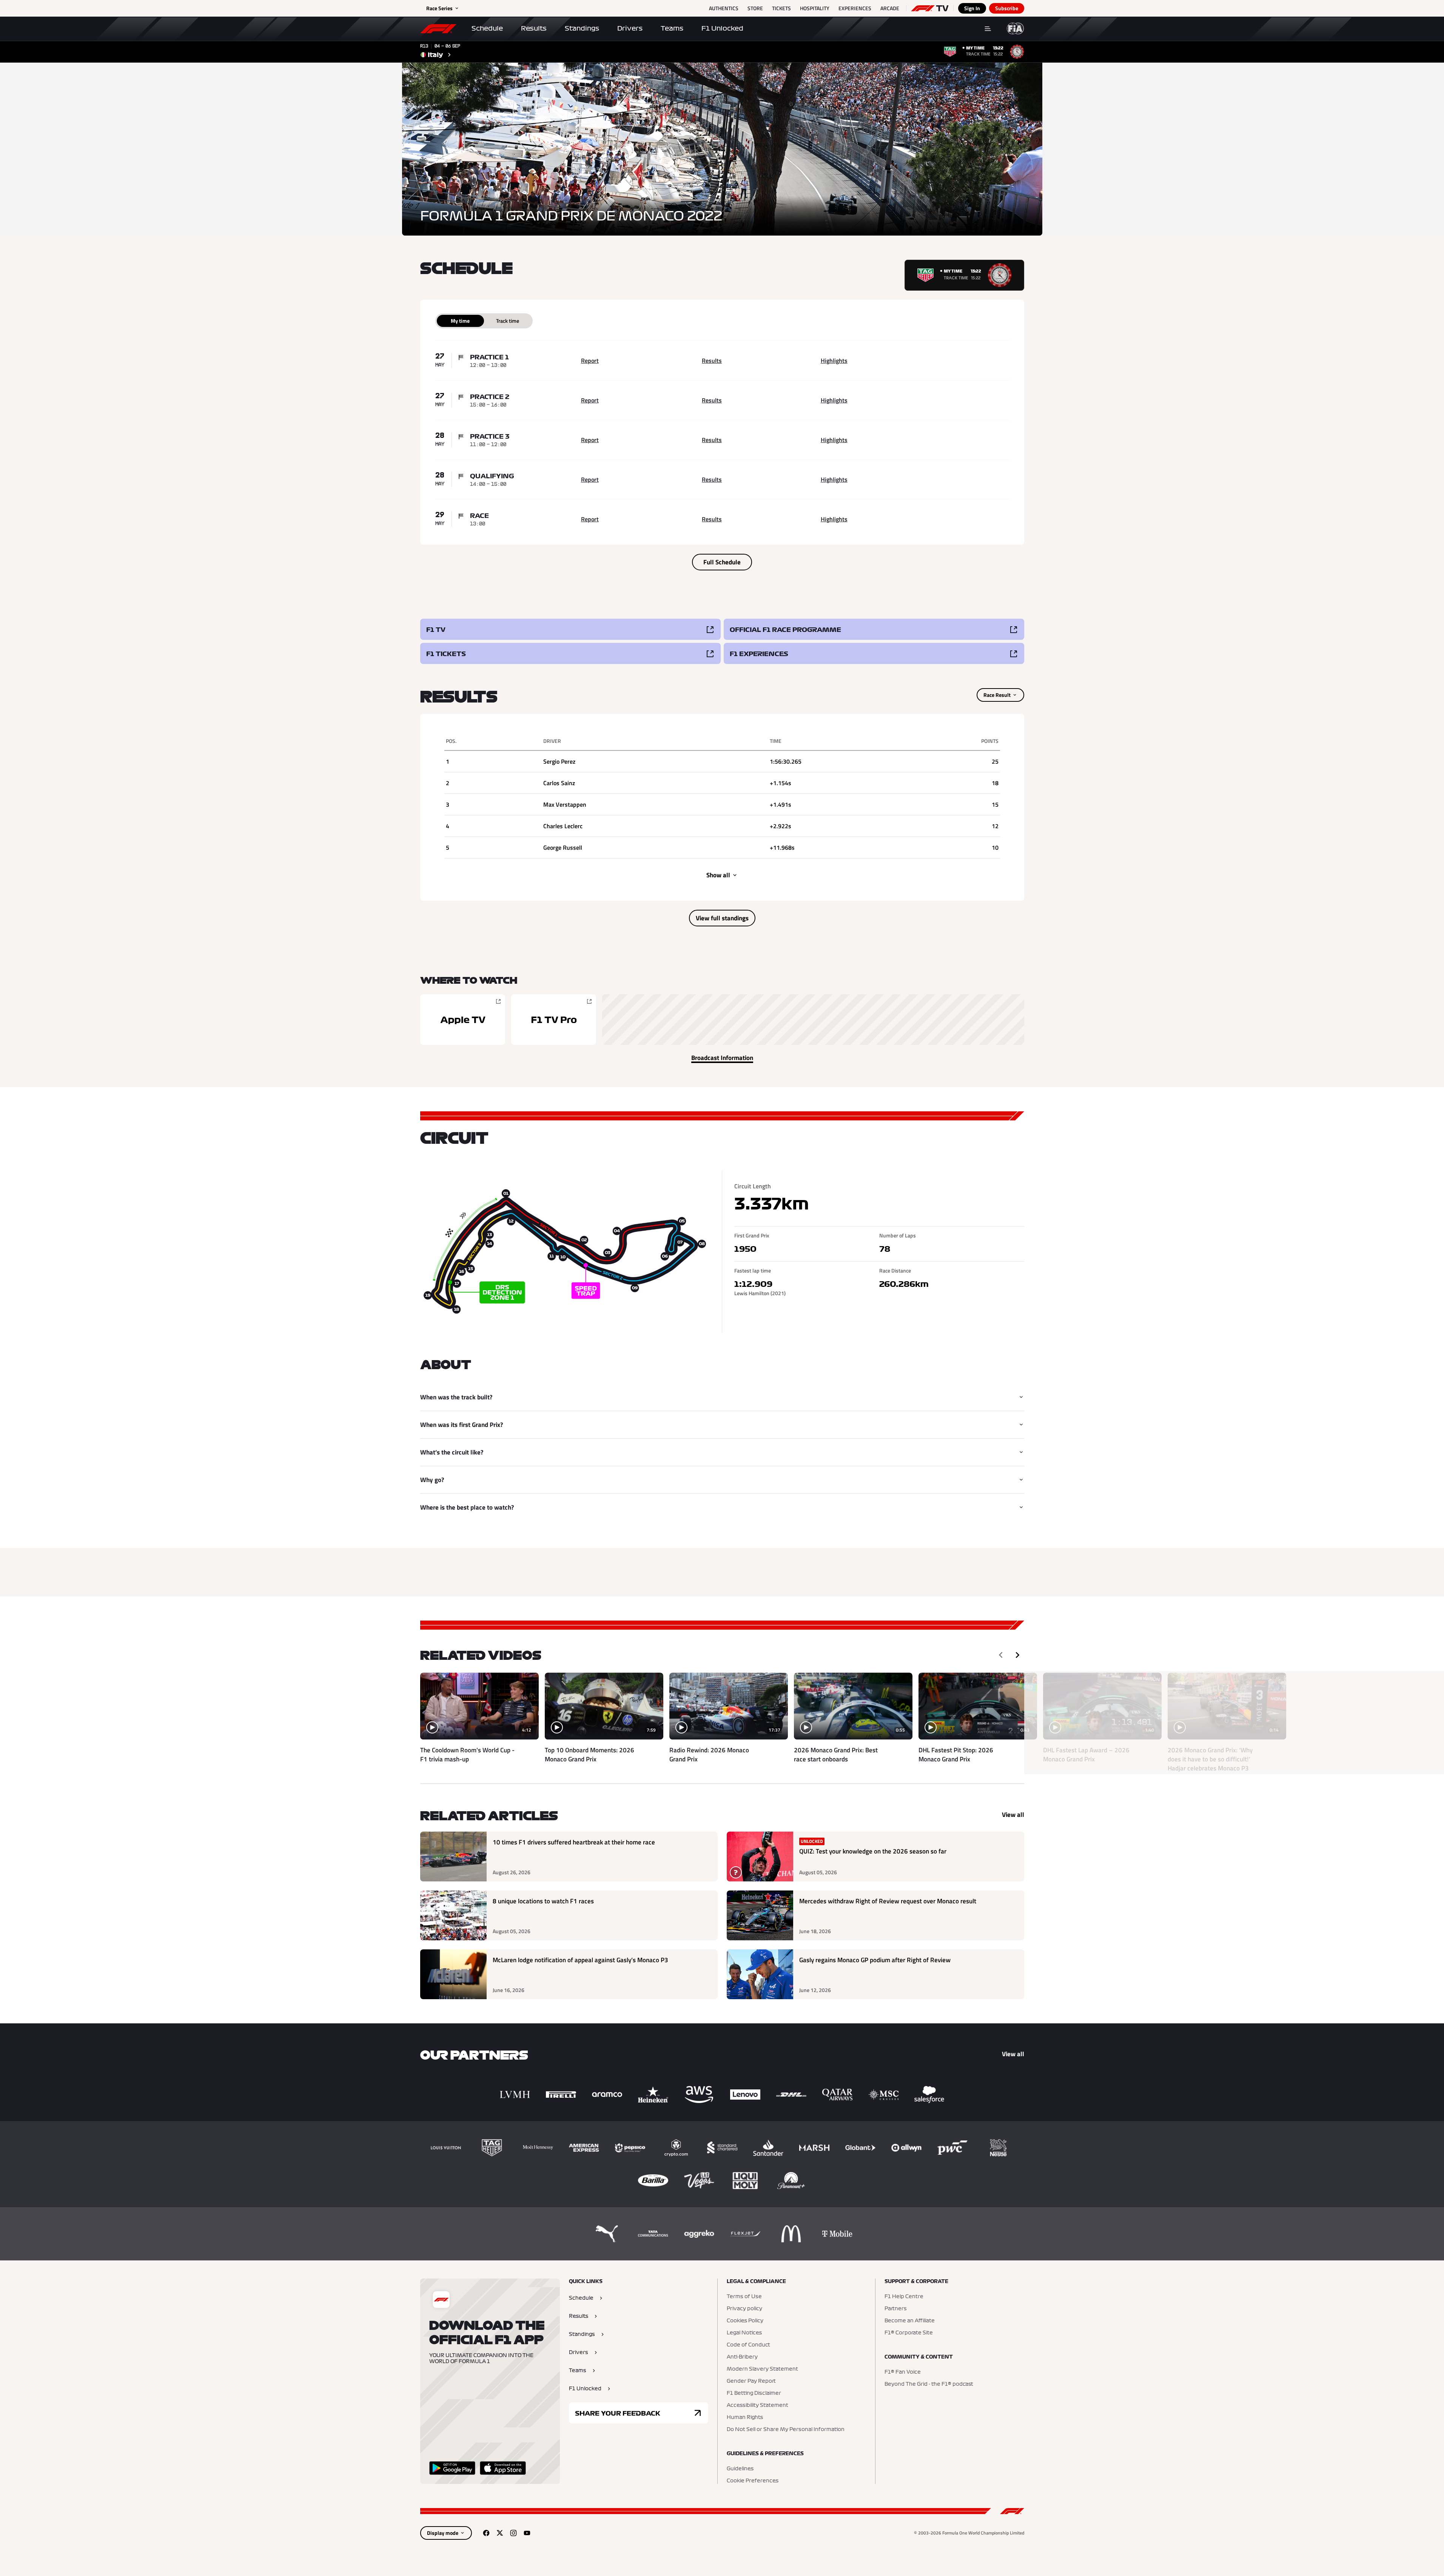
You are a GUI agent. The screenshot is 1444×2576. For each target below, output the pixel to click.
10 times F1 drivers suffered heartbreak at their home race (574, 1842)
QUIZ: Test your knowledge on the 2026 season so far (873, 1851)
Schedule (487, 28)
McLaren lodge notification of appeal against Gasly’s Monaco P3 (580, 1960)
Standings (582, 28)
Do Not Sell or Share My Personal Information (786, 2430)
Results (534, 28)
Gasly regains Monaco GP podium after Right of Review (875, 1960)
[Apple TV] (463, 1020)
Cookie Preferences (753, 2481)
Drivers (630, 28)
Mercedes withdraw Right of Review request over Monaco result (888, 1901)
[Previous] (1001, 1655)
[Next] (1017, 1655)
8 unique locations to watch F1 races (543, 1901)
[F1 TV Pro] (554, 1020)
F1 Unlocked (722, 28)
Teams (672, 28)
